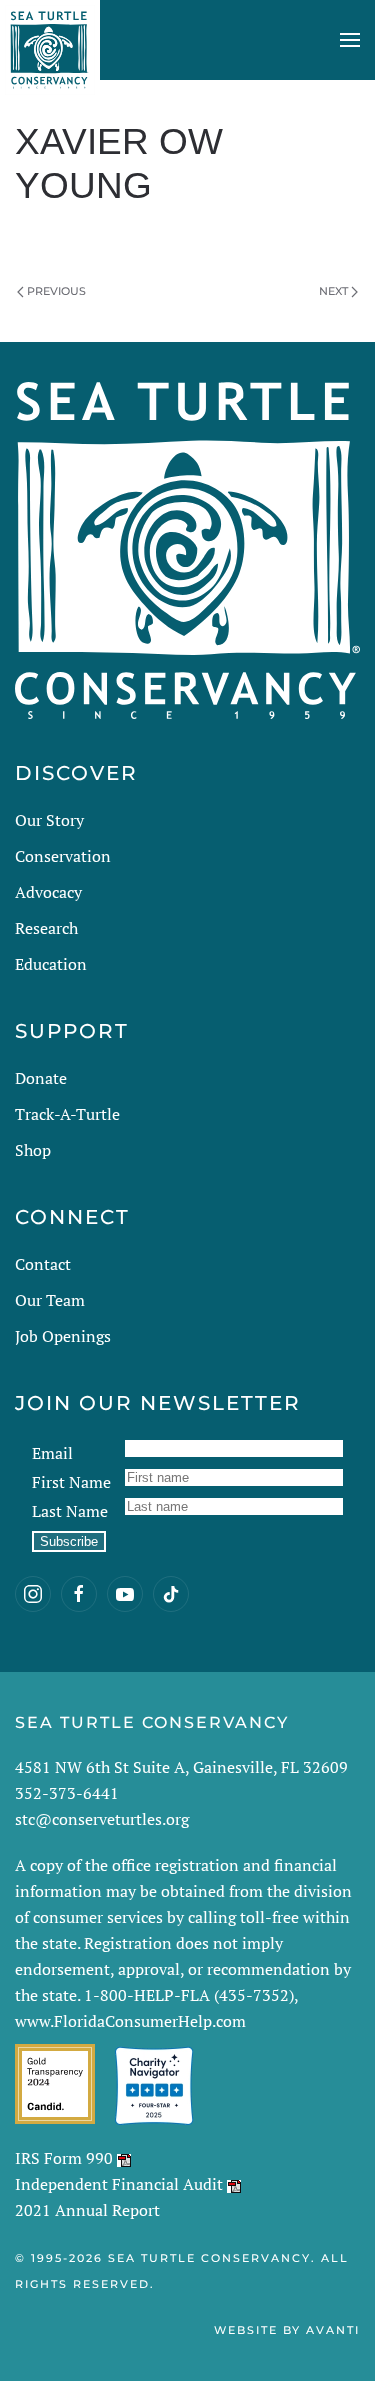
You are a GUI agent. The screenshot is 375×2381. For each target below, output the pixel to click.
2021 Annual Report (87, 2210)
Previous (56, 291)
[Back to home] (50, 40)
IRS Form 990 (64, 2158)
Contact (43, 1264)
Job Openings (63, 1336)
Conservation (63, 856)
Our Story (49, 820)
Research (46, 928)
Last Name (70, 1511)
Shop (33, 1150)
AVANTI (333, 2330)
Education (51, 964)
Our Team (50, 1300)
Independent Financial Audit (119, 2184)
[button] (350, 40)
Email (52, 1453)
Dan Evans (151, 235)
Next (333, 291)
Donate (41, 1078)
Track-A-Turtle (67, 1114)
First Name (71, 1482)
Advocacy (48, 892)
